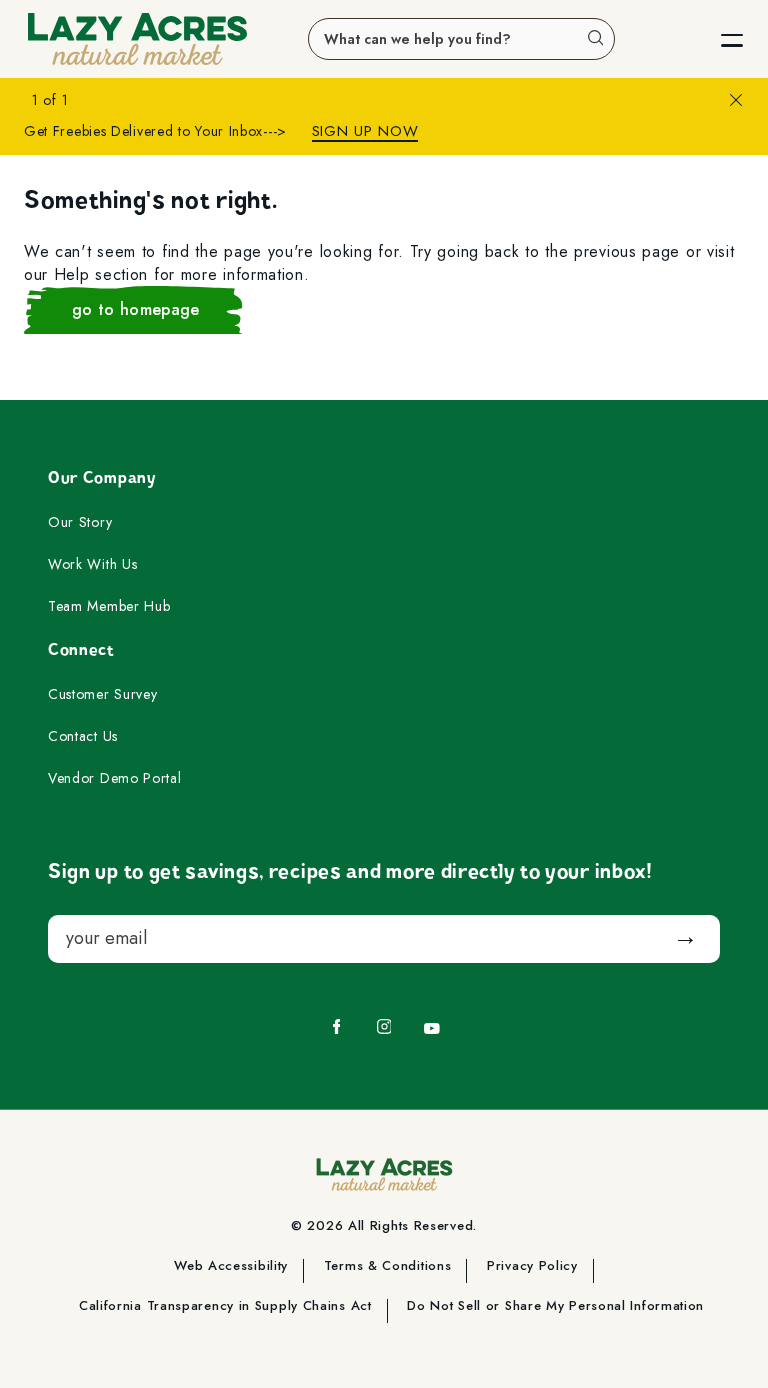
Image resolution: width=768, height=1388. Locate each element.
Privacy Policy (532, 1267)
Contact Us (83, 737)
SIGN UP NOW (365, 131)
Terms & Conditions (388, 1267)
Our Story (80, 523)
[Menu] (715, 39)
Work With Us (92, 565)
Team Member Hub (109, 607)
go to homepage (135, 309)
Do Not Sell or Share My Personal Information (555, 1307)
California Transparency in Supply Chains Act (225, 1307)
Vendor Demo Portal (115, 779)
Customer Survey (103, 695)
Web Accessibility (231, 1267)
